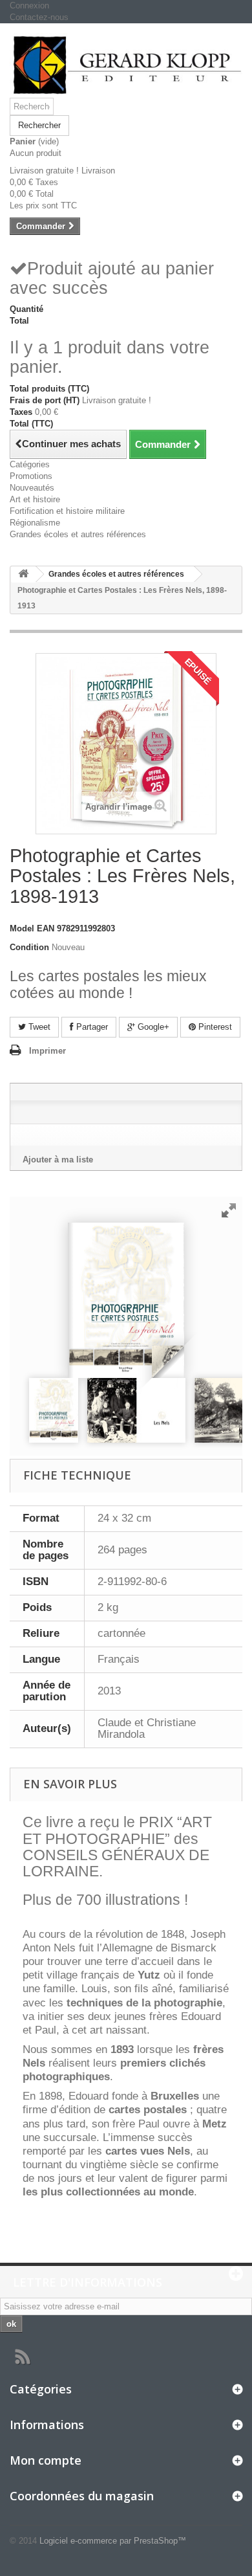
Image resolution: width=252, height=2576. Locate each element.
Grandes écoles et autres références (78, 534)
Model (22, 928)
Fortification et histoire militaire (67, 511)
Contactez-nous (39, 17)
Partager (91, 1027)
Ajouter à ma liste (58, 1160)
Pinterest (214, 1027)
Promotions (31, 476)
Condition (29, 947)
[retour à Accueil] (23, 574)
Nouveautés (32, 488)
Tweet (38, 1027)
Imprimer (47, 1051)
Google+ (152, 1027)
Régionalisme (35, 523)
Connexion (29, 6)
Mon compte (46, 2460)
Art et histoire (35, 499)
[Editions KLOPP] (126, 65)
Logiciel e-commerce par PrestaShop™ (113, 2541)
